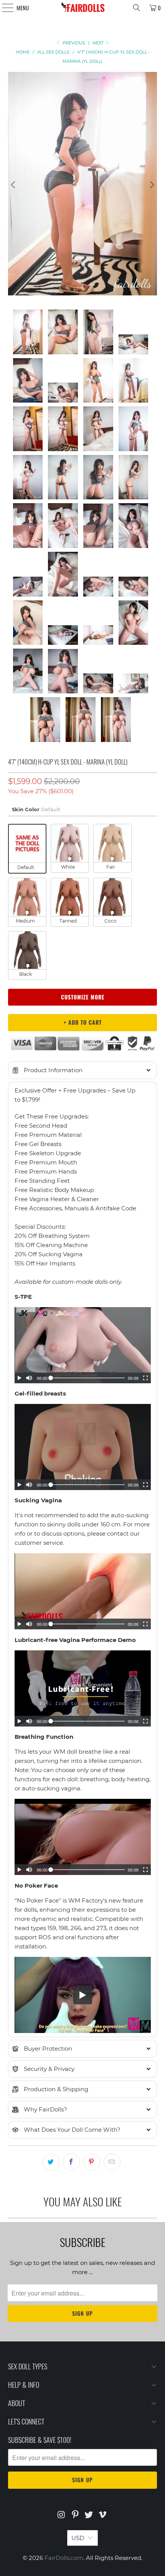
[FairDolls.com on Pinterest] (75, 2515)
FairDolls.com (64, 2558)
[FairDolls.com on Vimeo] (103, 2515)
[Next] (151, 185)
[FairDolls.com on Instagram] (62, 2515)
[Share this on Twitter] (51, 2162)
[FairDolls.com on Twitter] (89, 2515)
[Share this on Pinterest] (92, 2162)
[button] (83, 1070)
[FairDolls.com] (83, 8)
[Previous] (14, 185)
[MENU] (4, 8)
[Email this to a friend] (112, 2162)
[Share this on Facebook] (71, 2162)
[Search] (137, 8)
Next (99, 43)
